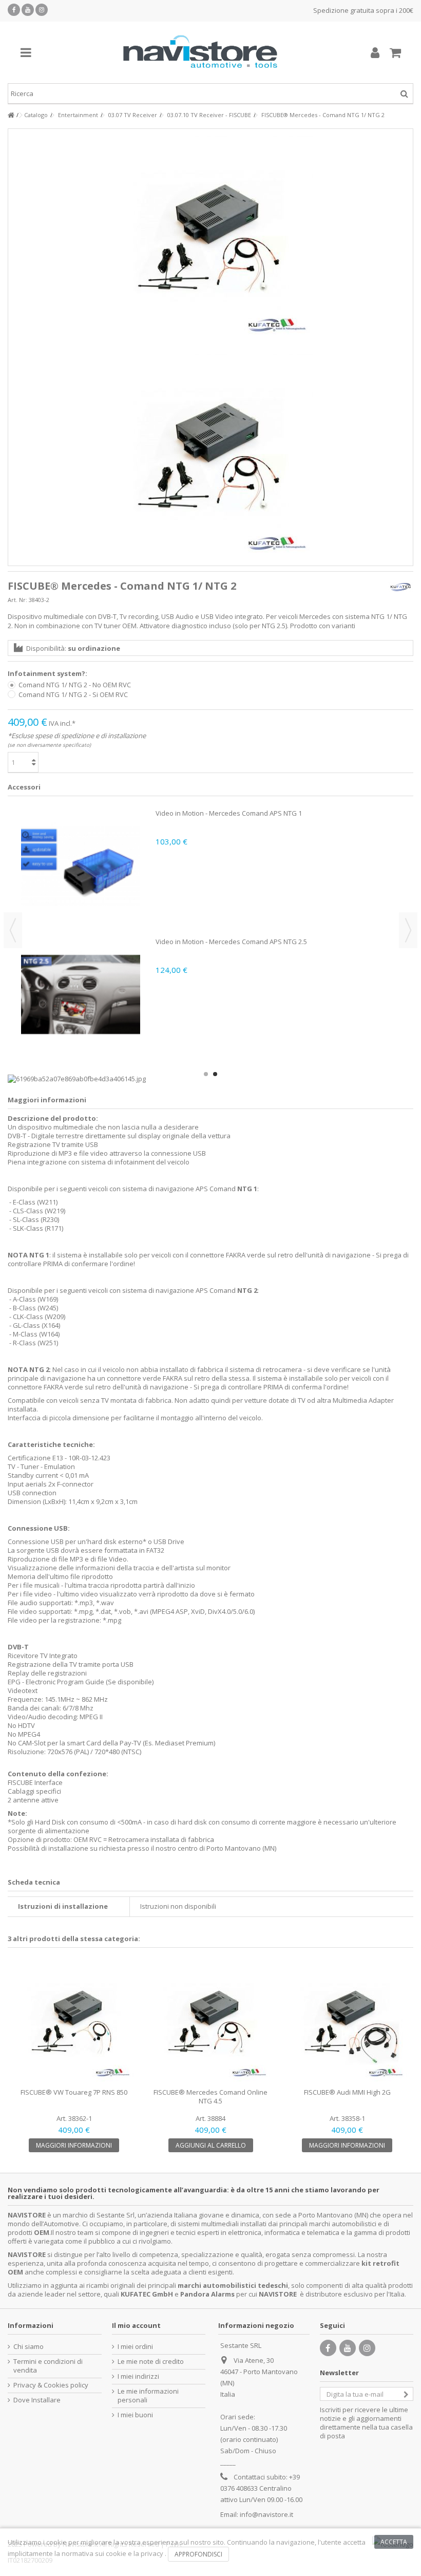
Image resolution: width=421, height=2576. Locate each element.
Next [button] (408, 930)
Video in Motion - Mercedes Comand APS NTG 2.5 (231, 942)
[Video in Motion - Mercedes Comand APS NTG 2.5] (80, 994)
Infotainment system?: (48, 674)
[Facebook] (14, 10)
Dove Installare (37, 2400)
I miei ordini (135, 2347)
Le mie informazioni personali (148, 2396)
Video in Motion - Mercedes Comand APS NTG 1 (229, 813)
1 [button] (206, 1074)
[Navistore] (200, 52)
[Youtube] (28, 10)
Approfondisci (198, 2554)
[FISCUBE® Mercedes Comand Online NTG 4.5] (210, 2022)
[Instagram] (42, 10)
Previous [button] (13, 930)
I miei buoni (135, 2415)
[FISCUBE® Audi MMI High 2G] (347, 2022)
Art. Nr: (17, 600)
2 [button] (215, 1074)
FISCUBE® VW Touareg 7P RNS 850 (74, 2092)
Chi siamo (28, 2347)
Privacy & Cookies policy (51, 2385)
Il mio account (136, 2325)
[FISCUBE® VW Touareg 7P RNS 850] (74, 2022)
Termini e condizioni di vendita (48, 2366)
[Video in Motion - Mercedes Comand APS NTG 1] (80, 866)
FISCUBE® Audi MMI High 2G (347, 2092)
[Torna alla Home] (11, 115)
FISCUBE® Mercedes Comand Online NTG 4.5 (210, 2096)
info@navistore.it (266, 2514)
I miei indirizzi (138, 2376)
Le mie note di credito (151, 2362)
